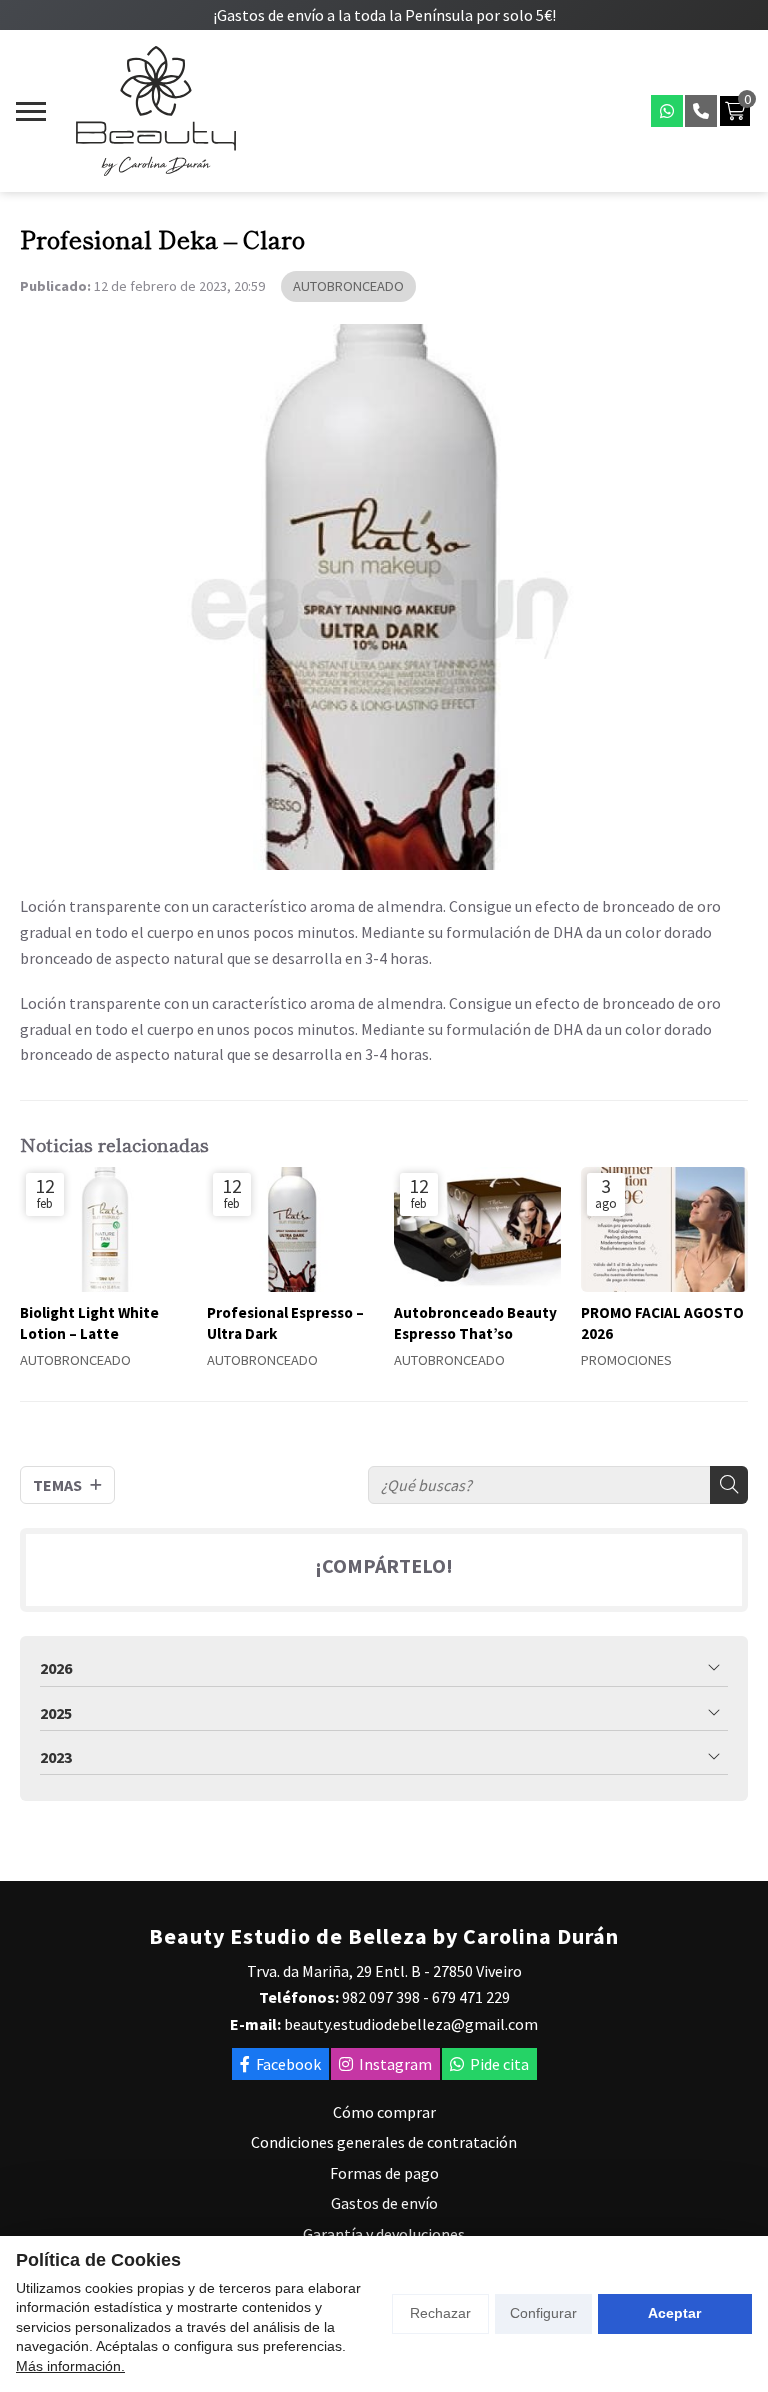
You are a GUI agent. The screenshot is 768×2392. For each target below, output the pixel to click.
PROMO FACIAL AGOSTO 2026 (662, 1323)
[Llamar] (701, 111)
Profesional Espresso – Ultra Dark (285, 1323)
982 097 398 (381, 1997)
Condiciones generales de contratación (384, 2142)
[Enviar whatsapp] (667, 111)
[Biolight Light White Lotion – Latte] (103, 1229)
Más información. (70, 2366)
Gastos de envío (384, 2203)
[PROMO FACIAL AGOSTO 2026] (664, 1229)
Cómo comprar (384, 2112)
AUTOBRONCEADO (348, 286)
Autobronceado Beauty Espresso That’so (475, 1323)
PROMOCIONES (626, 1360)
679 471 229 (471, 1997)
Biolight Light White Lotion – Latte (89, 1323)
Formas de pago (384, 2173)
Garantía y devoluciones (384, 2234)
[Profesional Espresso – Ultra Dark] (290, 1229)
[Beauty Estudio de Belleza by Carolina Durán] (156, 111)
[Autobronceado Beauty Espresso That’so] (477, 1229)
